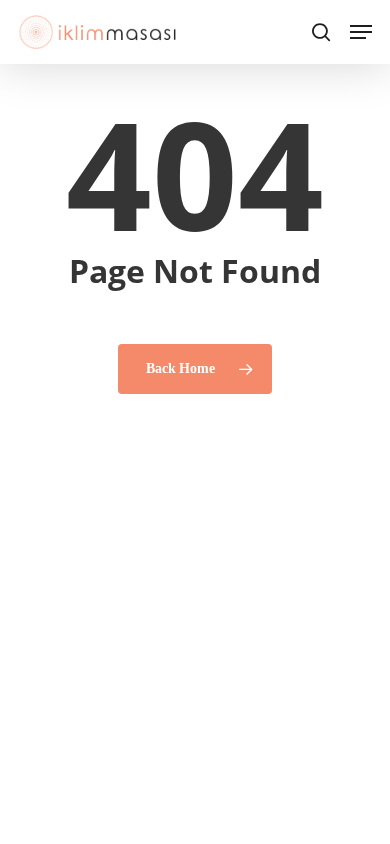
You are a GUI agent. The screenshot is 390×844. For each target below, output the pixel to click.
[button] (361, 32)
